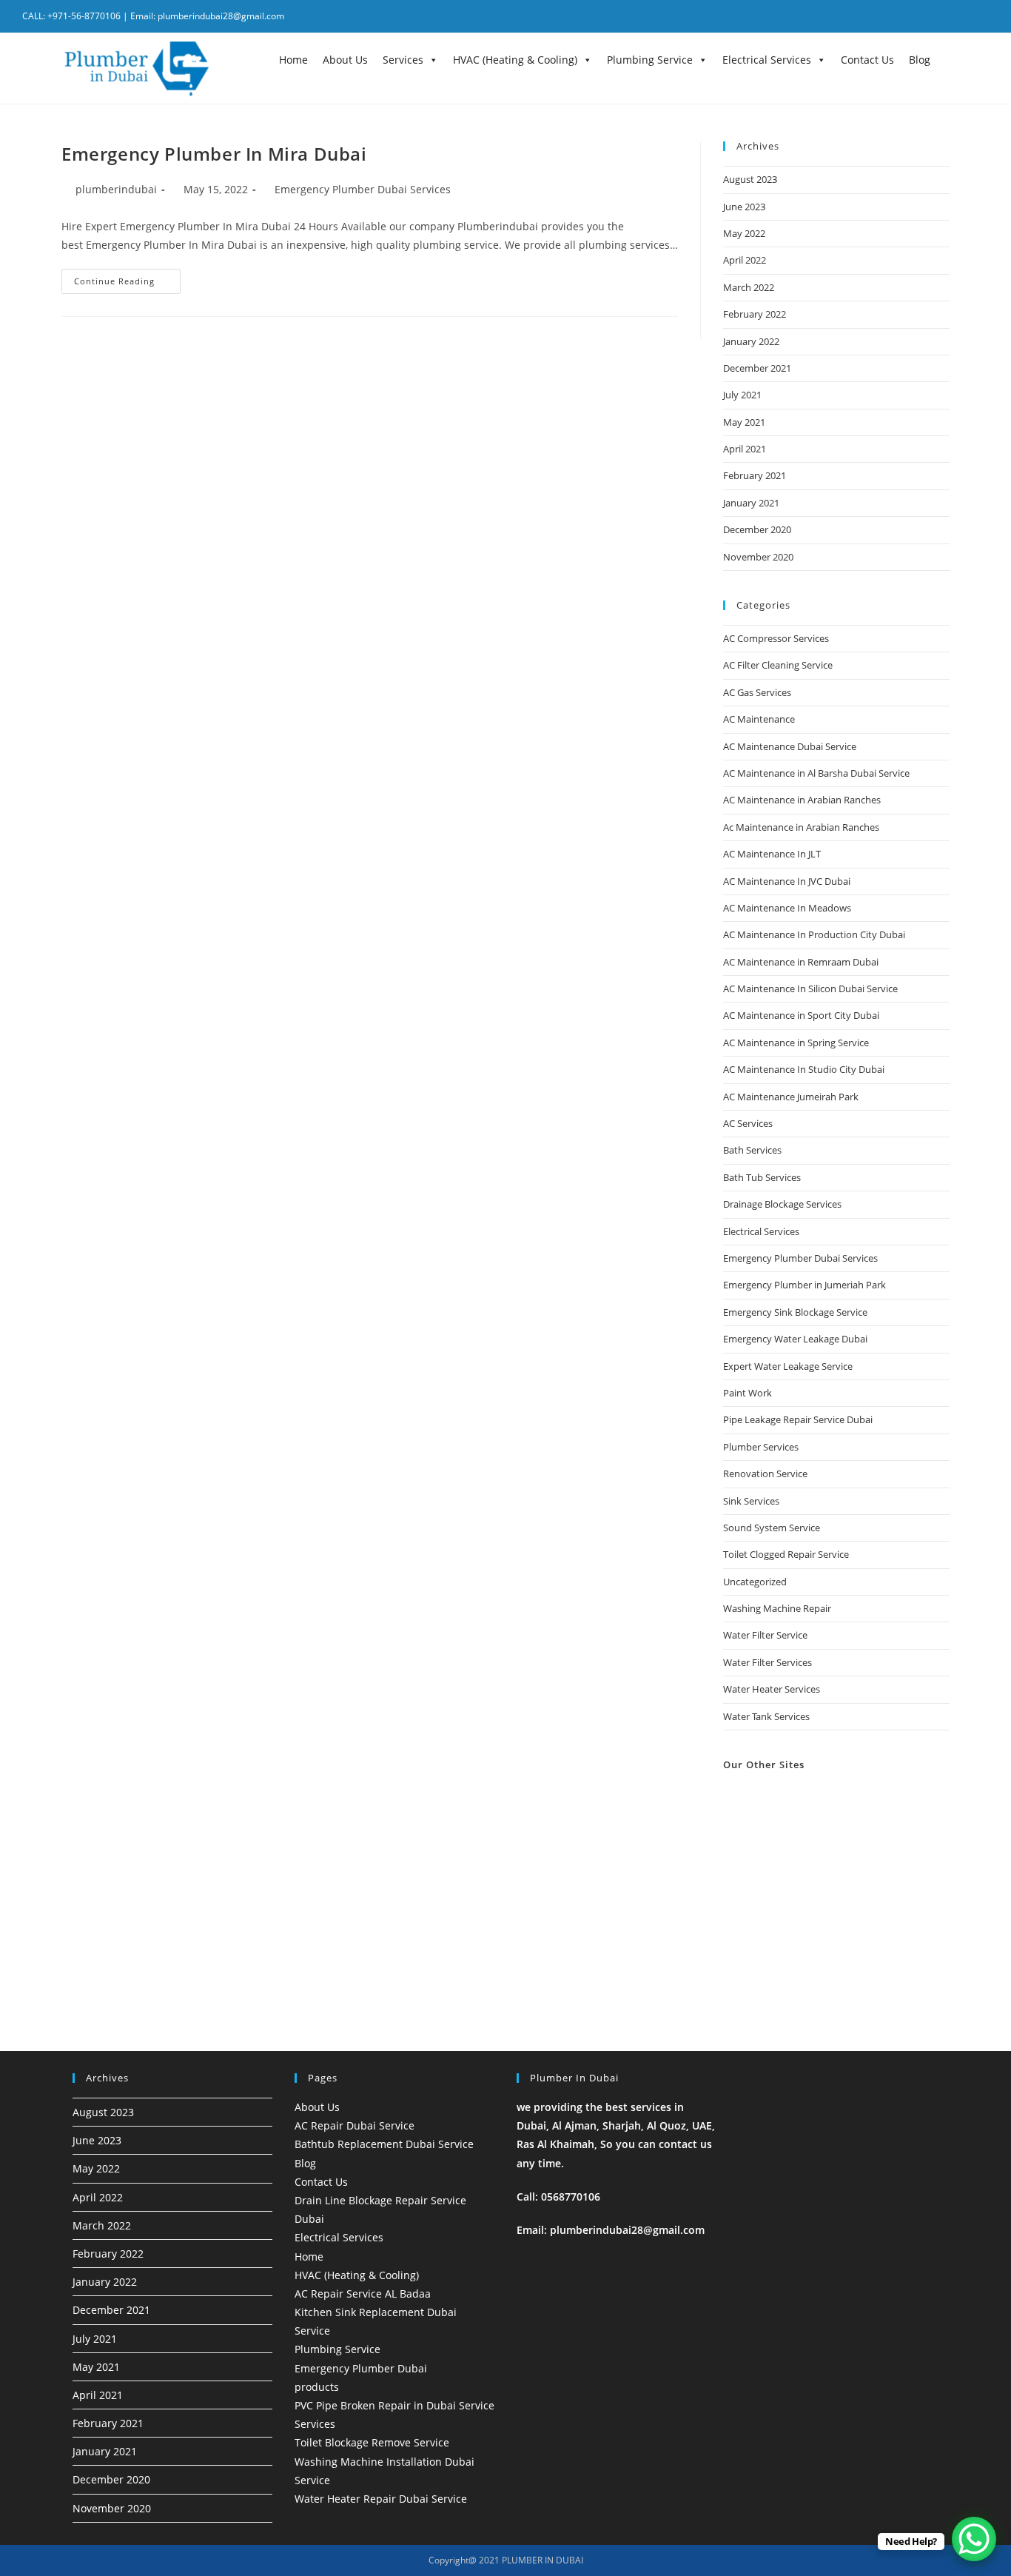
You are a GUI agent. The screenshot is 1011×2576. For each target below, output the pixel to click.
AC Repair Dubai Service (355, 2125)
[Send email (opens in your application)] (981, 16)
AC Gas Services (757, 692)
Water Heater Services (772, 1689)
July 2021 (742, 395)
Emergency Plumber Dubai (361, 2368)
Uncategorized (755, 1582)
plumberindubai (116, 189)
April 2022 (745, 260)
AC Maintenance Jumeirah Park (791, 1097)
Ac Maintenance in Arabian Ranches (801, 827)
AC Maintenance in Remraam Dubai (801, 962)
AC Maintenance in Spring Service (796, 1043)
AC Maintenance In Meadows (787, 908)
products (317, 2387)
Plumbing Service (650, 60)
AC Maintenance (759, 719)
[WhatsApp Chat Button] (974, 2539)
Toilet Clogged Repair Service (786, 1554)
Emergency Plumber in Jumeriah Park (805, 1285)
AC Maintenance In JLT (772, 854)
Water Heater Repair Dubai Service (381, 2499)
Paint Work (748, 1393)
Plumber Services (761, 1447)
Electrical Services (767, 60)
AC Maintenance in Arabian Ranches (802, 800)
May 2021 (744, 422)
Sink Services (751, 1501)
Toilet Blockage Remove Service (372, 2442)
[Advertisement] (836, 1892)
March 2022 (749, 287)
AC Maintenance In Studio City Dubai (804, 1069)
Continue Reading (127, 278)
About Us (345, 60)
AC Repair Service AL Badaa (363, 2294)
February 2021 (755, 475)
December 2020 (757, 529)
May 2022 (744, 233)
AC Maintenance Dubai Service (790, 746)
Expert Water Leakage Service (788, 1366)
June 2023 (744, 207)
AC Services (748, 1123)
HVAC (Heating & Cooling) (515, 60)
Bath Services (752, 1150)
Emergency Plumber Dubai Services (363, 189)
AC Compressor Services (776, 638)
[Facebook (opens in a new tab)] (926, 16)
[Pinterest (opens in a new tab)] (945, 16)
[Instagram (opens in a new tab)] (964, 16)
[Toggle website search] (949, 59)
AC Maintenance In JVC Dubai (787, 881)
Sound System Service (772, 1528)
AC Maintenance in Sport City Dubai (801, 1015)
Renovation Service (765, 1473)
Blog (920, 60)
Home (293, 60)
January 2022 (751, 341)
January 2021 (751, 503)
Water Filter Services (768, 1662)
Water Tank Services (766, 1716)
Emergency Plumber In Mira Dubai (214, 154)
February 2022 (755, 314)
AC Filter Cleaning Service (778, 665)
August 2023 (750, 179)
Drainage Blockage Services (782, 1204)
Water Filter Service (765, 1635)
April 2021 (745, 449)
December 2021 (757, 368)
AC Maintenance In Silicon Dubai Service (810, 988)
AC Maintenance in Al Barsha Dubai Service (816, 773)
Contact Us (867, 60)
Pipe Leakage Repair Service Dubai (798, 1419)
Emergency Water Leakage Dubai (795, 1339)
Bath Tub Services (762, 1177)
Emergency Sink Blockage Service (795, 1312)
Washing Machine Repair (777, 1608)
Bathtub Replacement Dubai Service (384, 2144)
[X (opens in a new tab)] (907, 16)
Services (403, 60)
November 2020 (758, 557)
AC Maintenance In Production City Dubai (814, 934)
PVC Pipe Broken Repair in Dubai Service (394, 2405)
